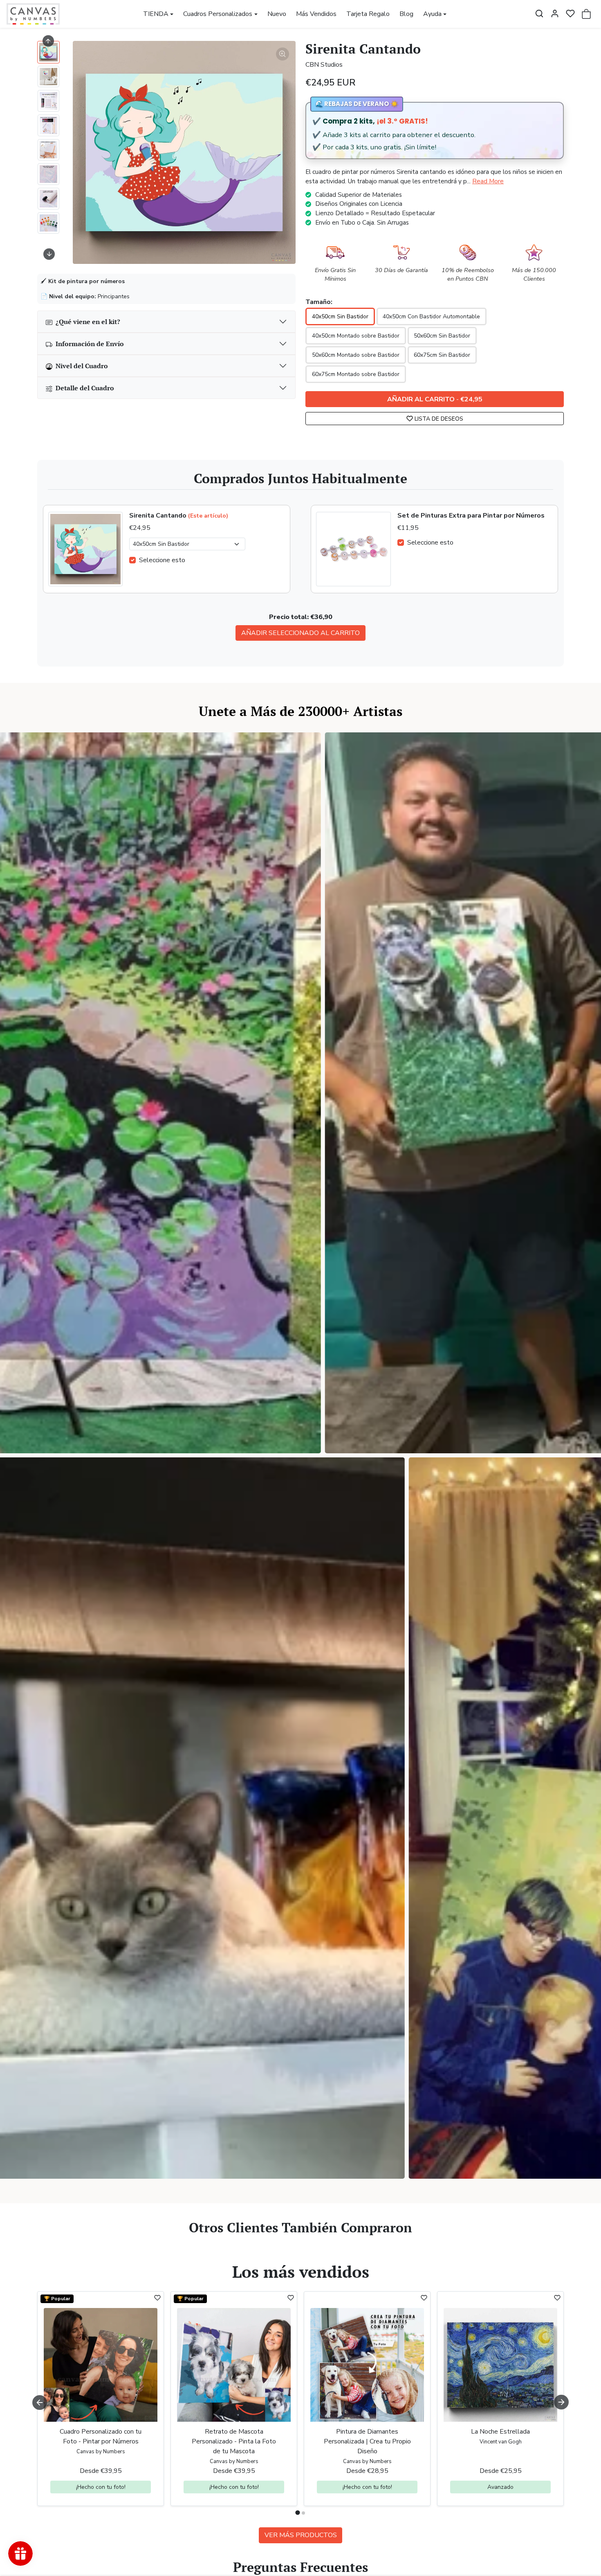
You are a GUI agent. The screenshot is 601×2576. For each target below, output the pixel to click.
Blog (406, 14)
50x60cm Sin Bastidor (442, 336)
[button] (539, 14)
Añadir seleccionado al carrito (300, 633)
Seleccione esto (162, 560)
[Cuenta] (555, 14)
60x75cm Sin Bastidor (442, 355)
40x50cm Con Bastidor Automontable (431, 316)
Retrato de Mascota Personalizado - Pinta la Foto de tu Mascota (234, 2441)
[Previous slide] (40, 2249)
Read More (488, 181)
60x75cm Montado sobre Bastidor (356, 374)
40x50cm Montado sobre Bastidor (356, 336)
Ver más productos (301, 2535)
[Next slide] (49, 254)
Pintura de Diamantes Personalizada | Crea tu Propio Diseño (367, 2441)
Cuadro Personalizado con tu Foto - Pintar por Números (101, 2436)
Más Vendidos (316, 14)
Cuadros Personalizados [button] (218, 14)
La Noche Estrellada (500, 2432)
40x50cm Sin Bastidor (340, 316)
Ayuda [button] (432, 14)
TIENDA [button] (156, 14)
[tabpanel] (300, 2415)
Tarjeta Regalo (368, 14)
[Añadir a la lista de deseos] (157, 2298)
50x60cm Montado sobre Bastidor (356, 355)
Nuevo (277, 14)
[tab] (297, 2513)
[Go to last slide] (48, 41)
